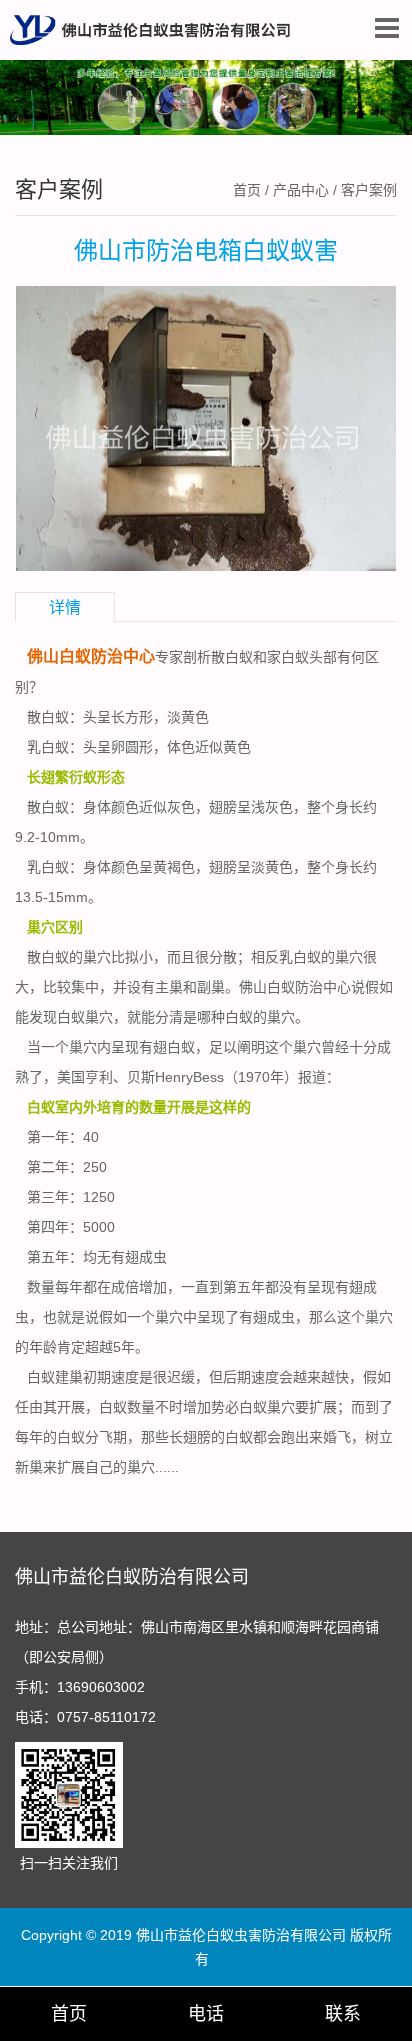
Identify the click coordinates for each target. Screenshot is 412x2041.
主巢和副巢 (190, 987)
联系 (343, 2014)
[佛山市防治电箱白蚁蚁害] (206, 427)
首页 (247, 190)
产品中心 (301, 190)
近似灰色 (167, 807)
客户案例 (369, 190)
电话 (206, 2014)
